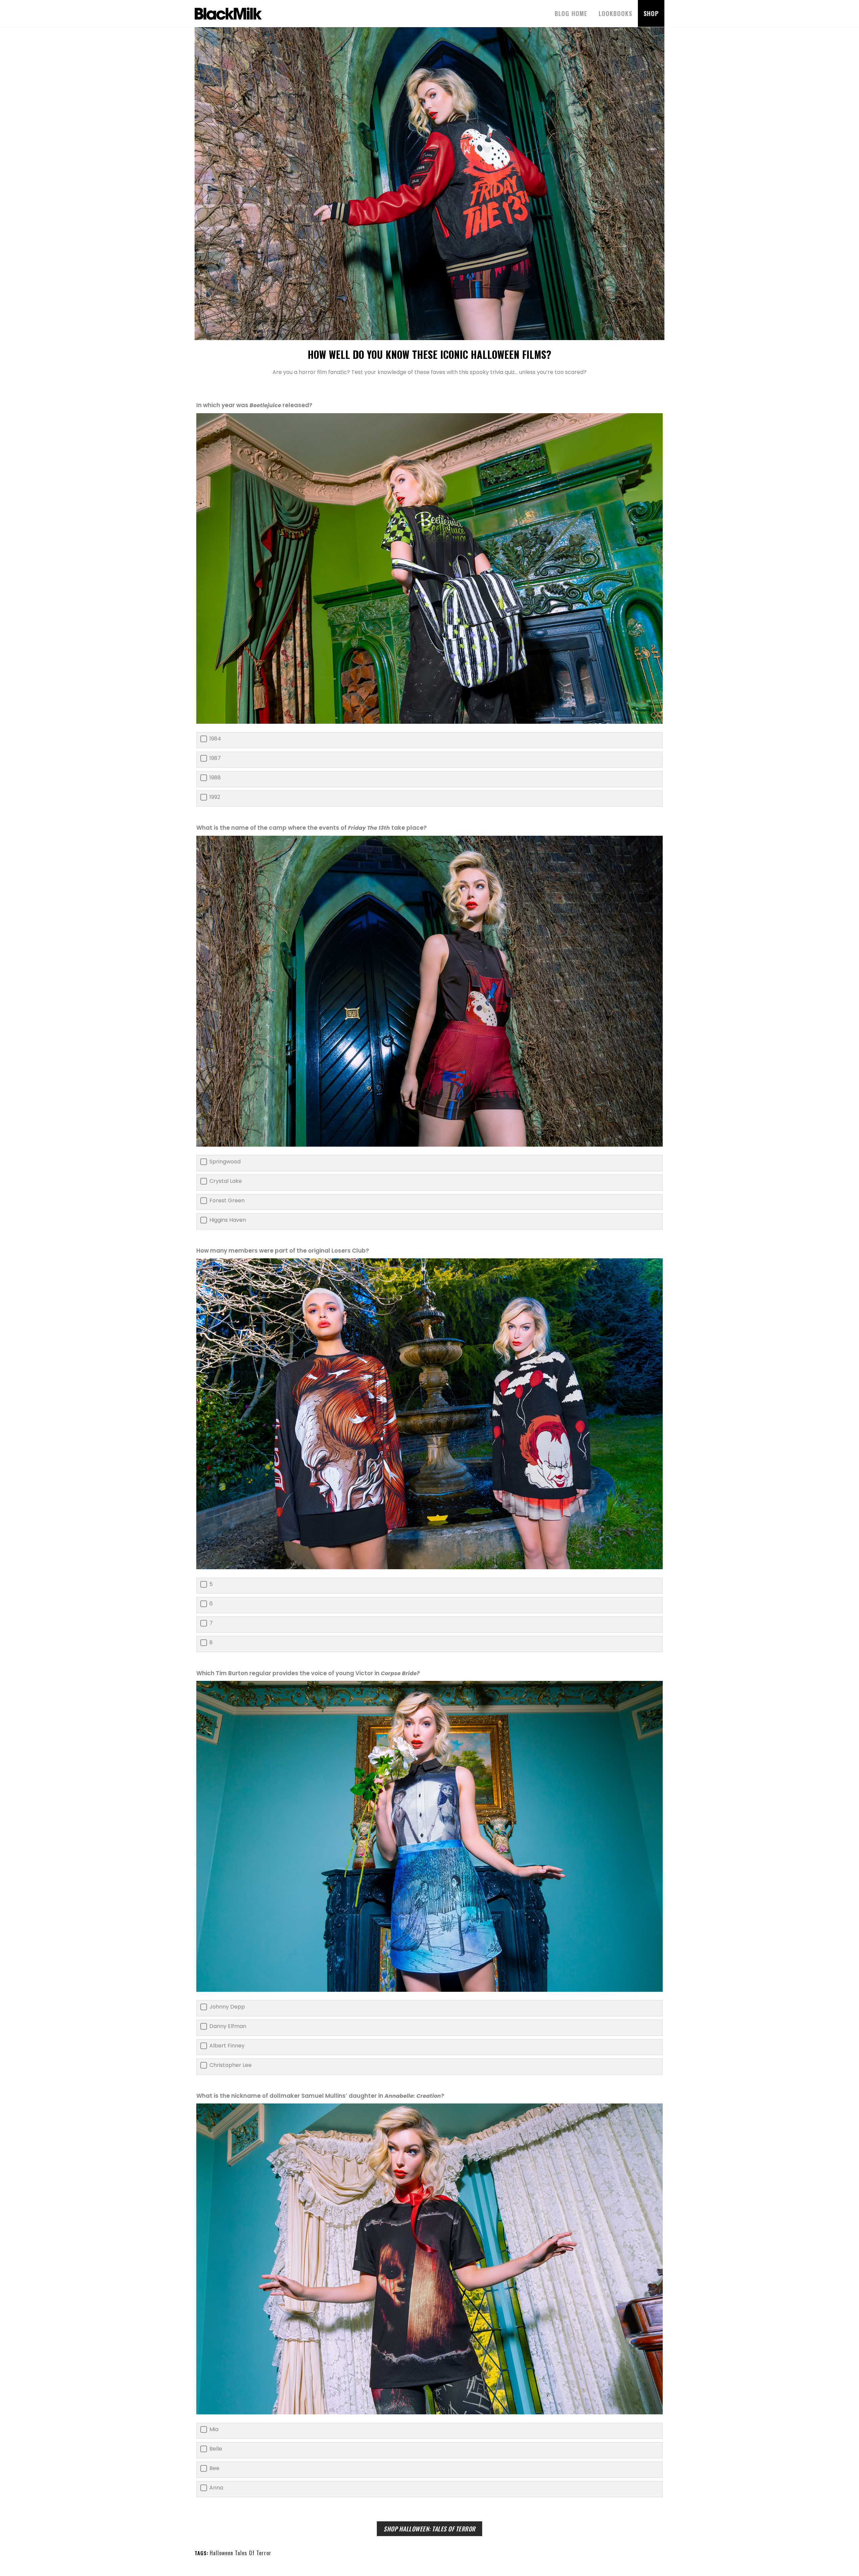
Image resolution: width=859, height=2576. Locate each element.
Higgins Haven (228, 1220)
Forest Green (227, 1201)
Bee (214, 2468)
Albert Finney (227, 2046)
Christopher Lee (231, 2065)
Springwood (225, 1162)
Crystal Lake (226, 1181)
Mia (214, 2429)
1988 (215, 778)
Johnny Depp (227, 2007)
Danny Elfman (228, 2026)
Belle (216, 2449)
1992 (215, 797)
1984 (215, 739)
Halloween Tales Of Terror (241, 2553)
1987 (215, 758)
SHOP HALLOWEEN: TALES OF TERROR (429, 2529)
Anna (216, 2488)
